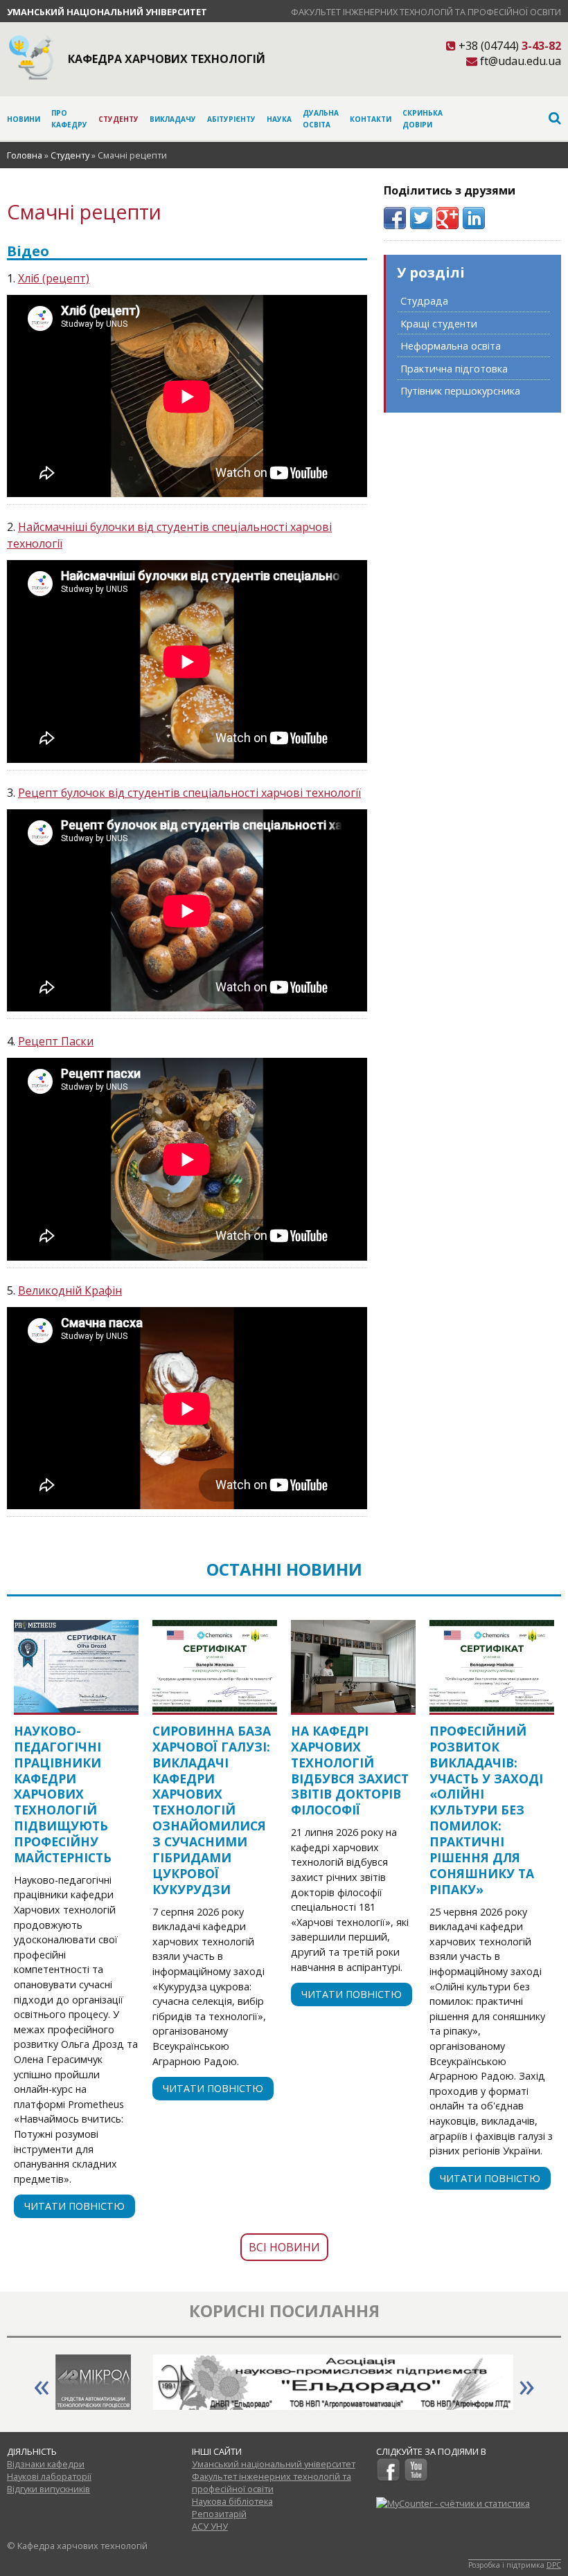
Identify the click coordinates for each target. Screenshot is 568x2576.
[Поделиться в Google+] (447, 218)
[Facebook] (388, 2478)
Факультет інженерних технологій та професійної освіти (426, 12)
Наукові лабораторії (49, 2476)
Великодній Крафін (70, 1290)
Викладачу (173, 119)
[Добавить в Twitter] (421, 218)
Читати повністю (74, 2206)
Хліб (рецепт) (54, 278)
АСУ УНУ (210, 2526)
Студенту (118, 119)
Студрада (424, 301)
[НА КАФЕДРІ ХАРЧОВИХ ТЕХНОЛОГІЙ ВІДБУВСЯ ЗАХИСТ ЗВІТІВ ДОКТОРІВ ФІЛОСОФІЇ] (353, 1666)
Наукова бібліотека (232, 2501)
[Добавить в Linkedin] (474, 218)
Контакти (371, 119)
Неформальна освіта (451, 346)
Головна (25, 155)
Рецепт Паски (56, 1041)
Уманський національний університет (107, 12)
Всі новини (284, 2247)
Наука (279, 119)
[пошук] (502, 118)
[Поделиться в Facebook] (395, 218)
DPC (554, 2565)
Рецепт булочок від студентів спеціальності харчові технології (189, 793)
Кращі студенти (439, 324)
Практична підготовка (454, 369)
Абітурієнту (231, 119)
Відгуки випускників (48, 2489)
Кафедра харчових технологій (167, 59)
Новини (24, 119)
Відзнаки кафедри (46, 2464)
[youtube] (416, 2478)
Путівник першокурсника (460, 391)
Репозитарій (219, 2514)
